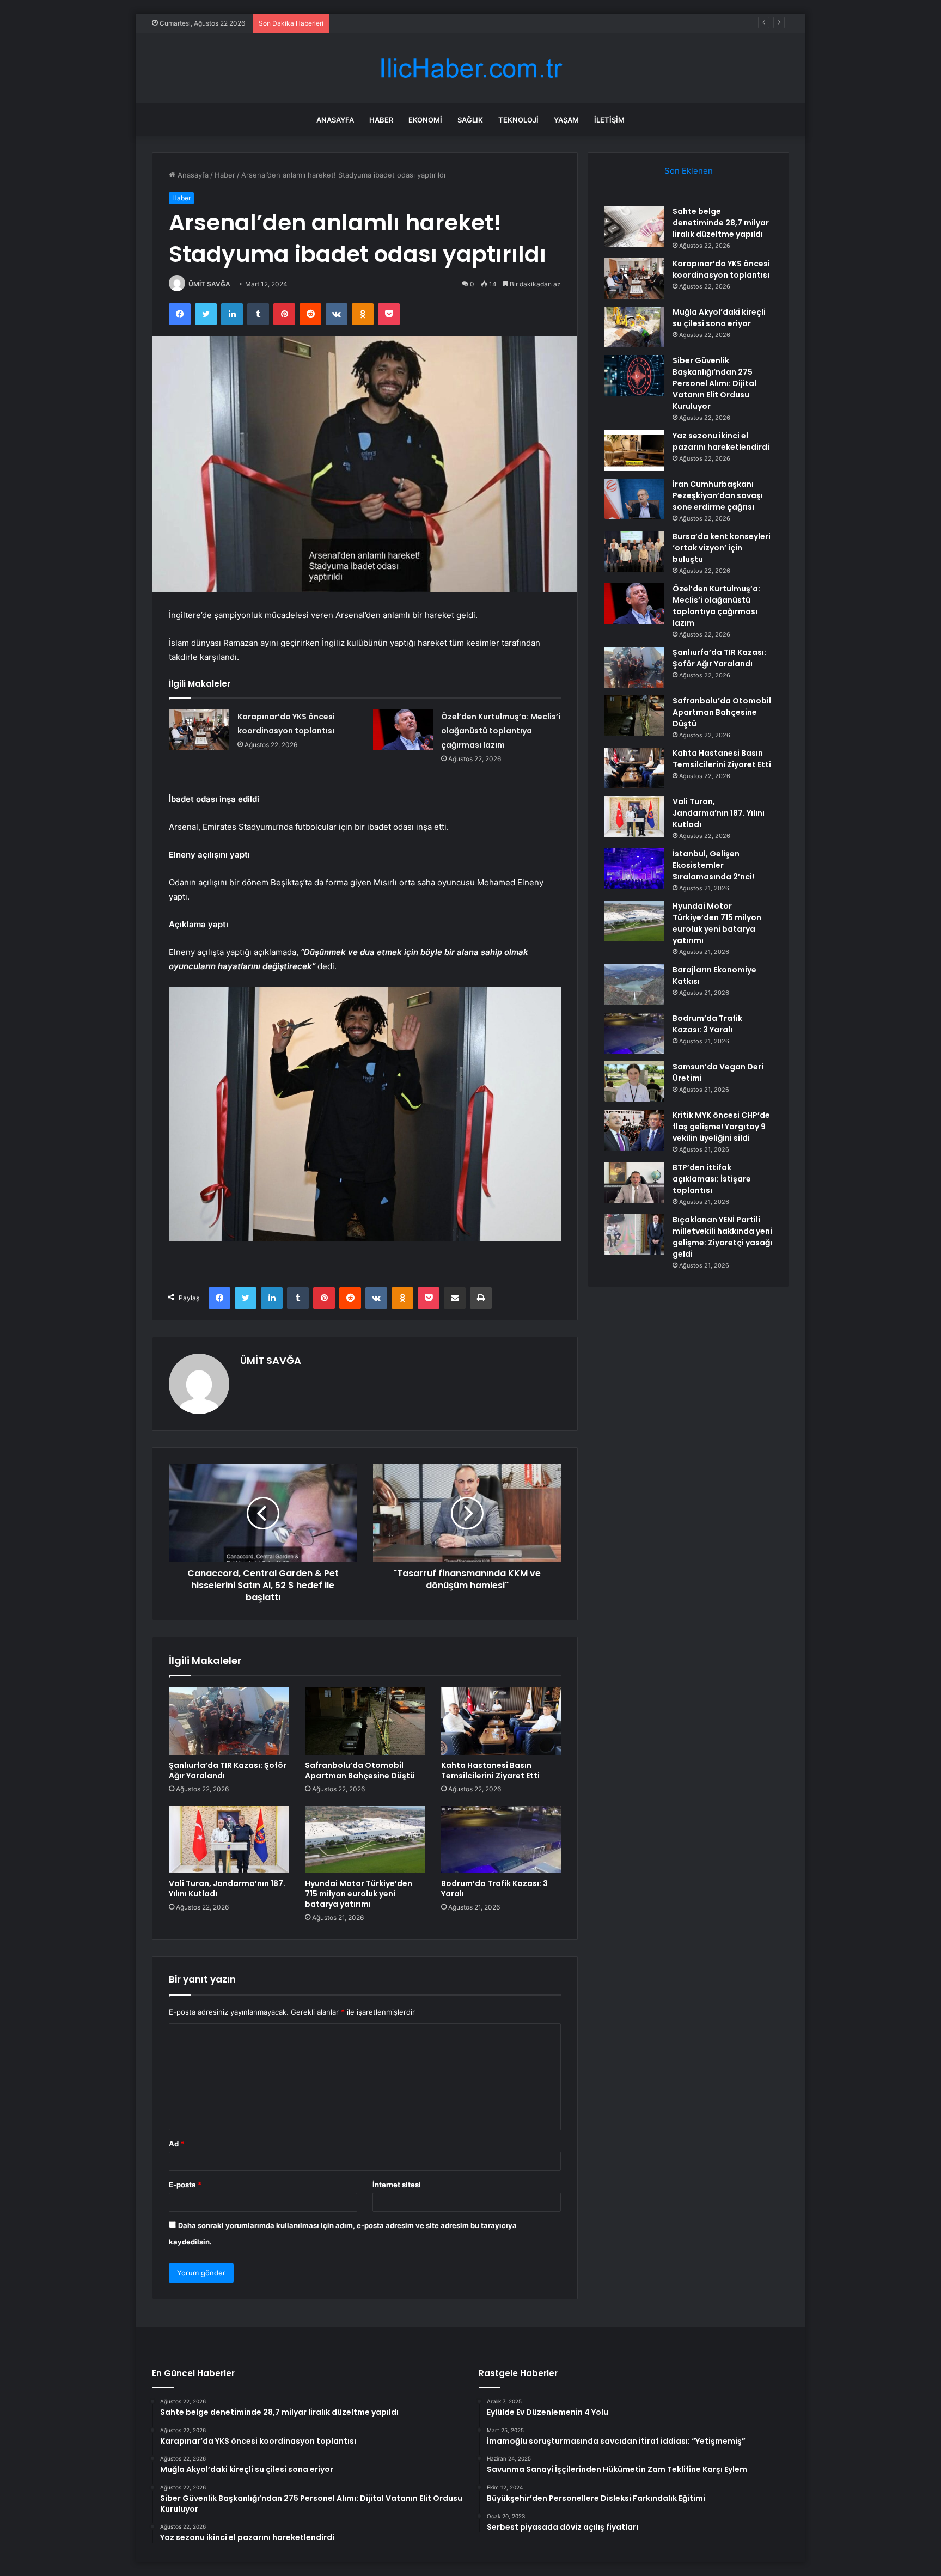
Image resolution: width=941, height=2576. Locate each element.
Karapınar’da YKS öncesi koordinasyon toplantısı (721, 269)
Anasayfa (335, 120)
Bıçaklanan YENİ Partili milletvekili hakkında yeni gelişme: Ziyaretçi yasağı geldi (722, 1237)
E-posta (185, 2185)
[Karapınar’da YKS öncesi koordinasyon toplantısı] (199, 730)
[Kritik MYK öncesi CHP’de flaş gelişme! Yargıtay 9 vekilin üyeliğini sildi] (634, 1130)
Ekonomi (425, 120)
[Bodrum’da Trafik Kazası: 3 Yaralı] (501, 1839)
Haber (381, 120)
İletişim (609, 120)
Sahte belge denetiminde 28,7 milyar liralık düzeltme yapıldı (721, 223)
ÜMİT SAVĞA (209, 284)
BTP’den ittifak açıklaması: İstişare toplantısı (712, 1179)
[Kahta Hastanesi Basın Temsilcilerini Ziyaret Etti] (501, 1721)
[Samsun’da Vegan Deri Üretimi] (634, 1082)
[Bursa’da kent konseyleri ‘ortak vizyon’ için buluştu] (634, 551)
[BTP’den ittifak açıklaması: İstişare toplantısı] (634, 1182)
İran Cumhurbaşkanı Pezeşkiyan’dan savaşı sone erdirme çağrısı (718, 495)
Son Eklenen (689, 171)
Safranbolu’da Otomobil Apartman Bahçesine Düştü (360, 1770)
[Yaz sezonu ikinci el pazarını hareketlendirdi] (634, 451)
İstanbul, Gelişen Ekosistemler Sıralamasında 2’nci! (713, 865)
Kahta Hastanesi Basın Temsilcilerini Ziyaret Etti (490, 1770)
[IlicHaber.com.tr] (471, 68)
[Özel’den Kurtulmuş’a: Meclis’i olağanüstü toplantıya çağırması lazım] (403, 730)
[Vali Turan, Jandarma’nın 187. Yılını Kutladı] (229, 1839)
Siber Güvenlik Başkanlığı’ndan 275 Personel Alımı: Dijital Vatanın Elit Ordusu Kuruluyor (714, 383)
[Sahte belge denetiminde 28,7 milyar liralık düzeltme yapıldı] (634, 226)
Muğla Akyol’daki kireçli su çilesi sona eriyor (408, 23)
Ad (176, 2144)
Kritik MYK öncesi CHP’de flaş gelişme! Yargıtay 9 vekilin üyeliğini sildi (721, 1127)
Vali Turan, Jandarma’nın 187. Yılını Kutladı (227, 1889)
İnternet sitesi (397, 2185)
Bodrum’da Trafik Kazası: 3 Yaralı (494, 1889)
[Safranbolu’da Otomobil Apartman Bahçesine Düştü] (365, 1721)
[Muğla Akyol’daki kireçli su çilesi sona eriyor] (634, 327)
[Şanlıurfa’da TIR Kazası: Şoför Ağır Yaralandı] (229, 1721)
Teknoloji (518, 120)
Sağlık (470, 120)
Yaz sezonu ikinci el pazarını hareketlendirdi (721, 441)
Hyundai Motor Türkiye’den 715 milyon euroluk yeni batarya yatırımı (359, 1894)
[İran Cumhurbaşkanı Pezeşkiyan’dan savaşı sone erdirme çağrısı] (634, 499)
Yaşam (566, 120)
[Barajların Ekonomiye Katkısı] (634, 985)
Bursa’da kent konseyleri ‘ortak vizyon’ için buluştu (722, 548)
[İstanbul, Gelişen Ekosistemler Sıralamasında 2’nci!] (634, 869)
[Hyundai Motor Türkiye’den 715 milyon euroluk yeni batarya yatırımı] (365, 1839)
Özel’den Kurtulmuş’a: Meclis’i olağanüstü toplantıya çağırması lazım (501, 731)
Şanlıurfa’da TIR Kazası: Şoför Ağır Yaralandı (228, 1770)
